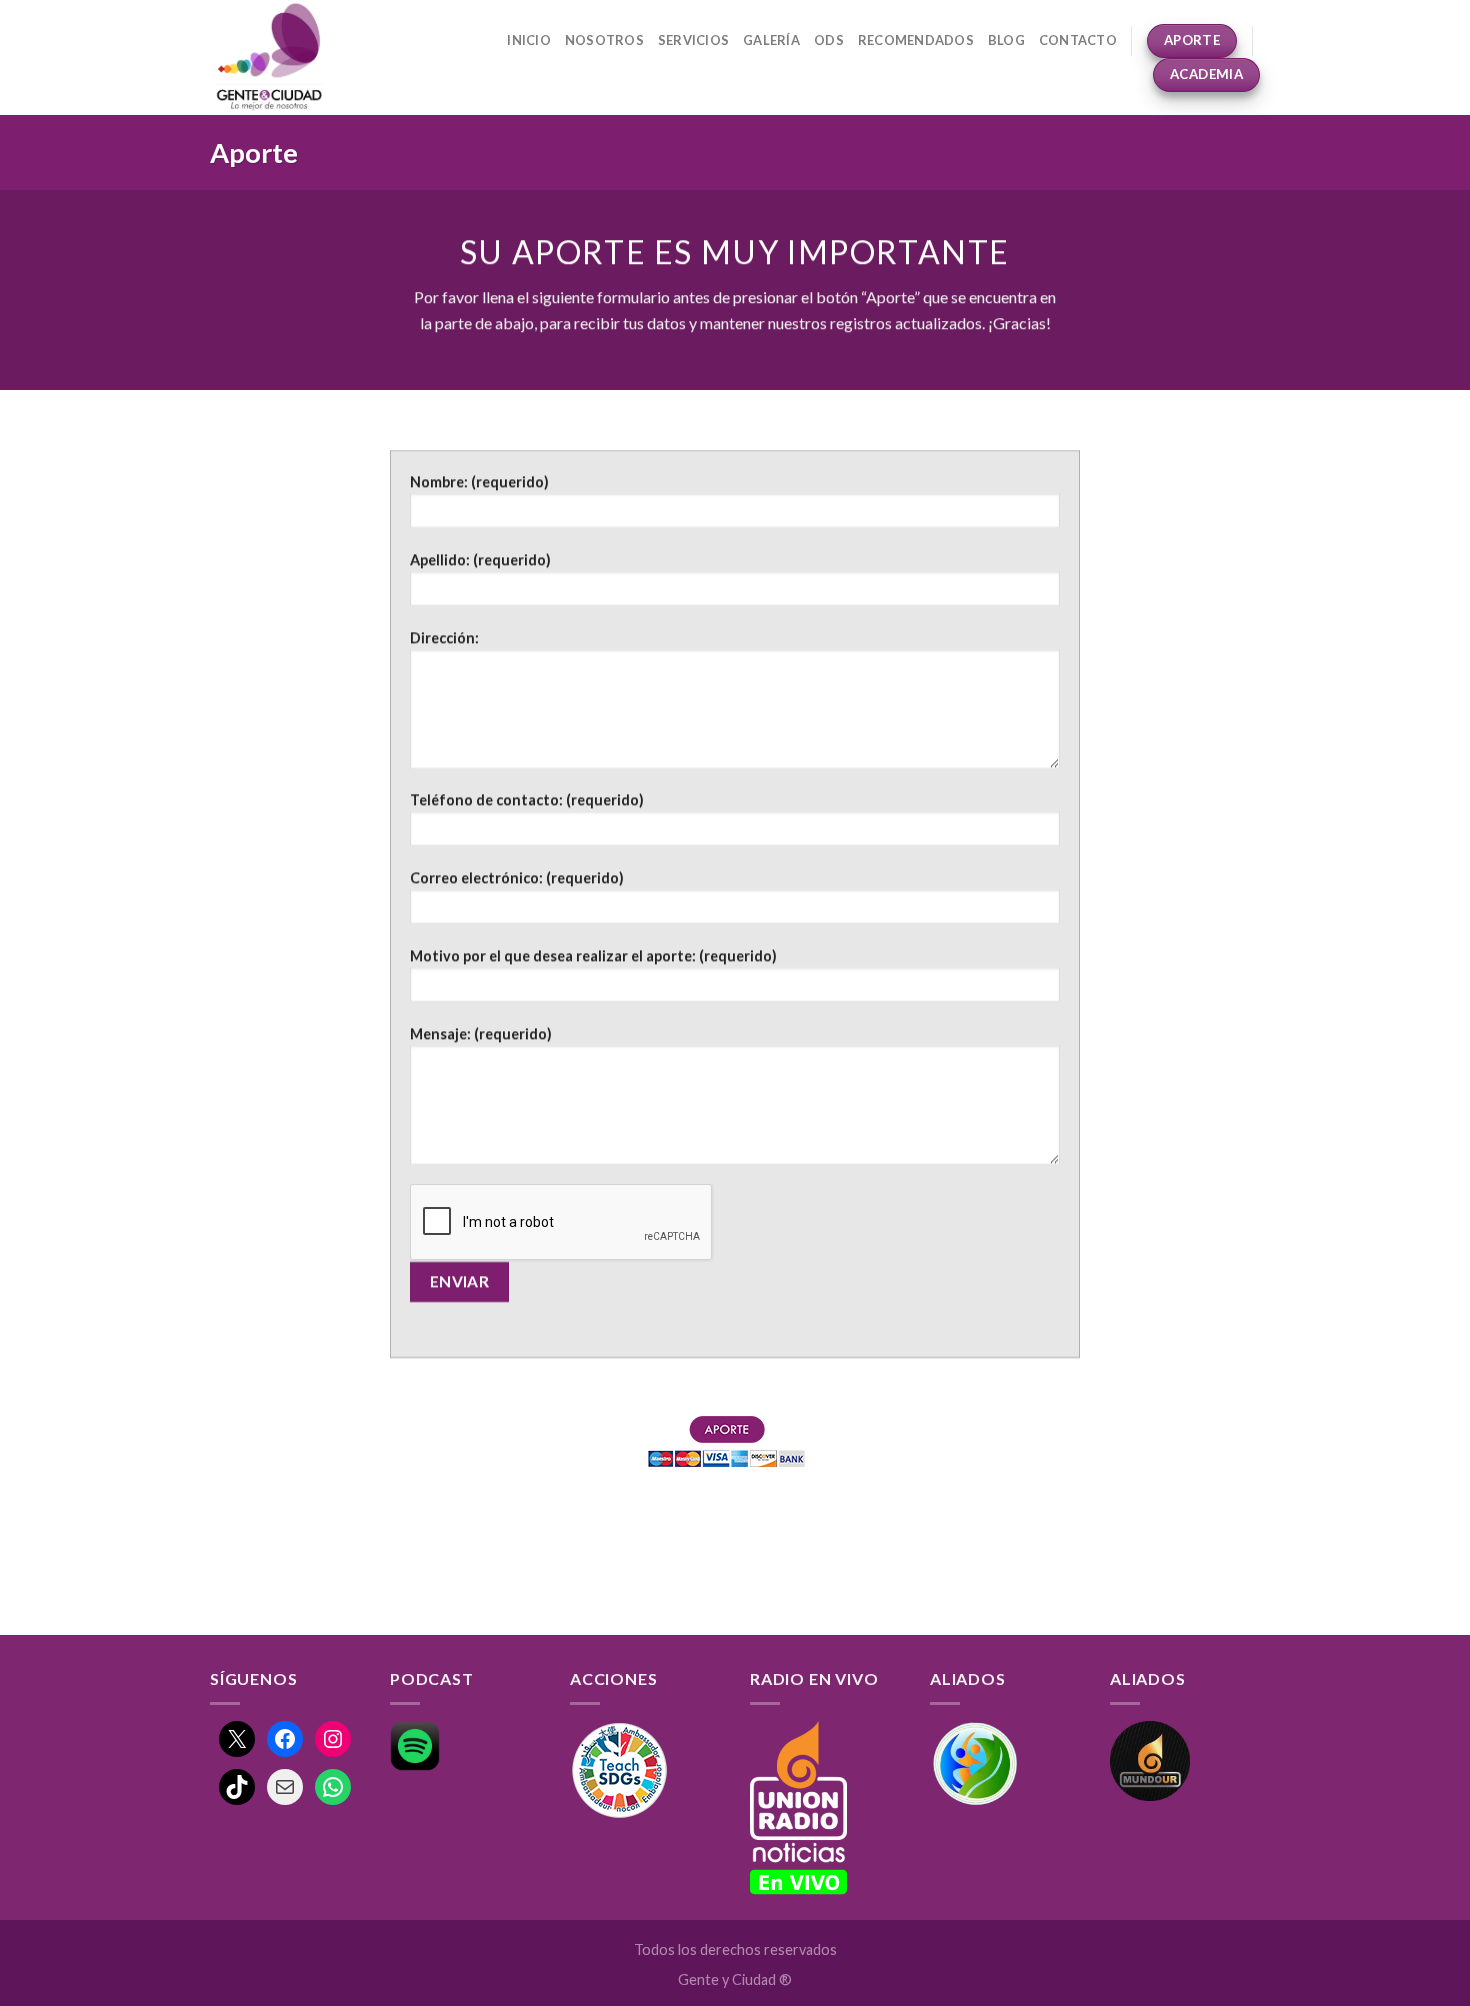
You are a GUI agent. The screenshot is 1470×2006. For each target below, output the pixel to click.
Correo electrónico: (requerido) (517, 877)
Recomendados (916, 40)
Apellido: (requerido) (480, 559)
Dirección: (444, 637)
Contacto (1078, 40)
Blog (1006, 40)
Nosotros (604, 40)
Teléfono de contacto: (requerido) (527, 800)
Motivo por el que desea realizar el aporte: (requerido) (593, 955)
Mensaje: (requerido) (481, 1033)
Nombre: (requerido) (479, 481)
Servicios (693, 40)
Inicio (529, 40)
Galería (771, 40)
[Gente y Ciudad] (291, 57)
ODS (829, 40)
